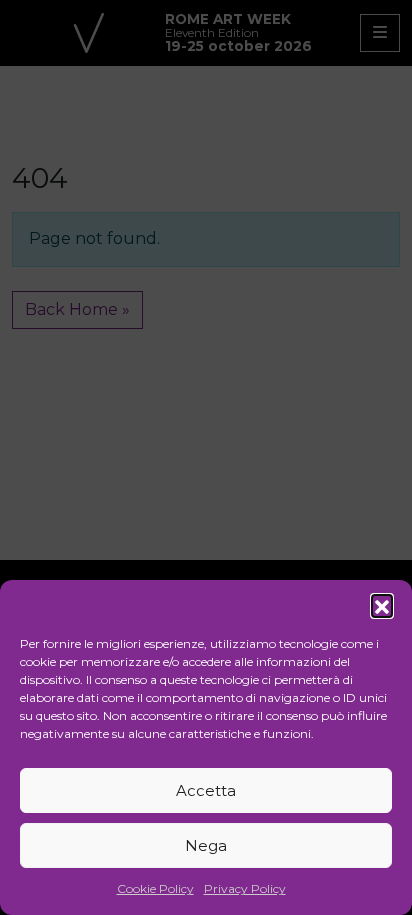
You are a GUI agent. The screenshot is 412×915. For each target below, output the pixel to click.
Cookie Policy (155, 888)
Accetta (206, 790)
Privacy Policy (245, 888)
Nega (206, 845)
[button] (382, 605)
